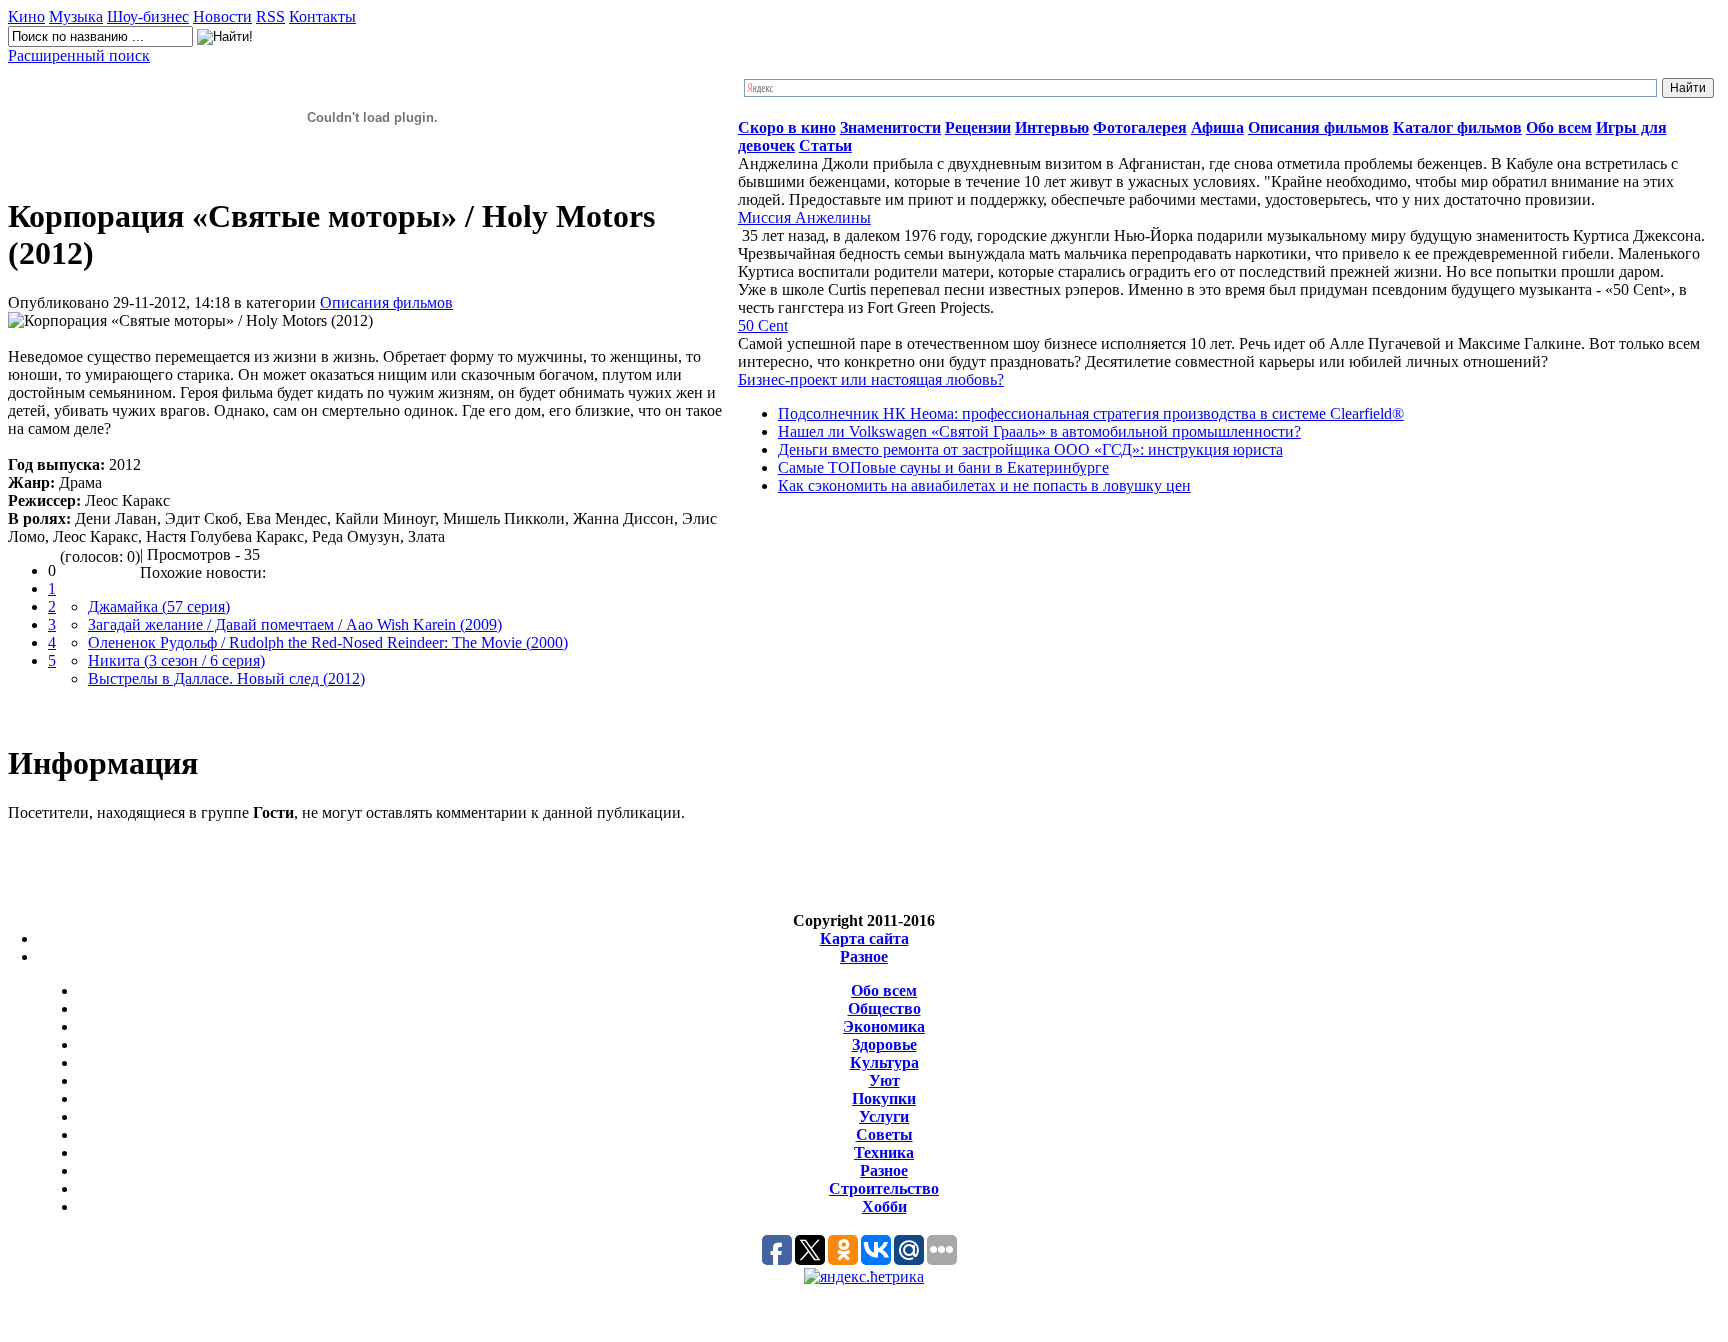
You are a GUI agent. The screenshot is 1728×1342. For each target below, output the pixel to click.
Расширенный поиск (79, 55)
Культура (884, 1062)
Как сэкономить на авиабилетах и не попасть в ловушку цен (984, 485)
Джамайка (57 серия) (159, 606)
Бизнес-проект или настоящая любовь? (871, 379)
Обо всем (884, 990)
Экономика (884, 1026)
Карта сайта (864, 938)
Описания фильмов (386, 302)
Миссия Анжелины (804, 217)
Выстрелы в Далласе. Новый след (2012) (226, 678)
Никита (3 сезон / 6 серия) (176, 660)
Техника (884, 1152)
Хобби (884, 1206)
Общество (884, 1008)
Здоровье (884, 1044)
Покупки (884, 1098)
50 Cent (763, 325)
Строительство (884, 1188)
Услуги (884, 1116)
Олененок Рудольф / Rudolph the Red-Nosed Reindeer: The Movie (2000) (328, 642)
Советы (884, 1134)
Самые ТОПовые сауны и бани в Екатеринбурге (943, 467)
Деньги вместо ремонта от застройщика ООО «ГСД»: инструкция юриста (1030, 449)
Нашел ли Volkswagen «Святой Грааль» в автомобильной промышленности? (1039, 431)
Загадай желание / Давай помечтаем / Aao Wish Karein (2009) (295, 624)
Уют (884, 1080)
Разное (864, 956)
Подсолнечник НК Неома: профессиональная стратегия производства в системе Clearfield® (1091, 413)
